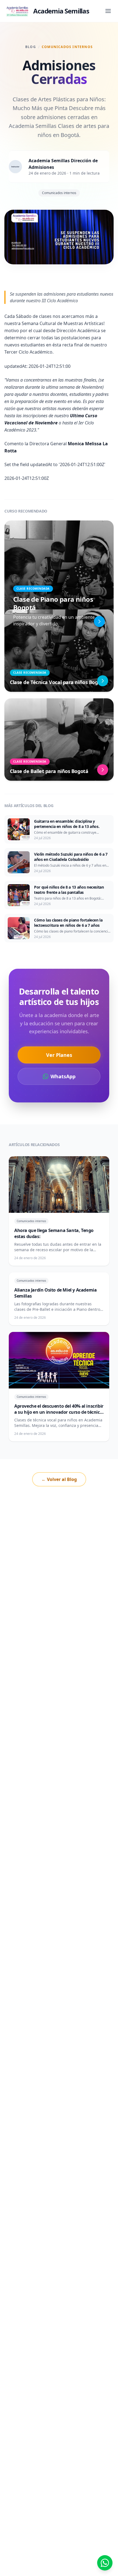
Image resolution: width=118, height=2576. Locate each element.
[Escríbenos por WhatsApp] (105, 2563)
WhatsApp (63, 1076)
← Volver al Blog (59, 1479)
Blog (31, 47)
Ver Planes (59, 1055)
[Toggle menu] (108, 11)
